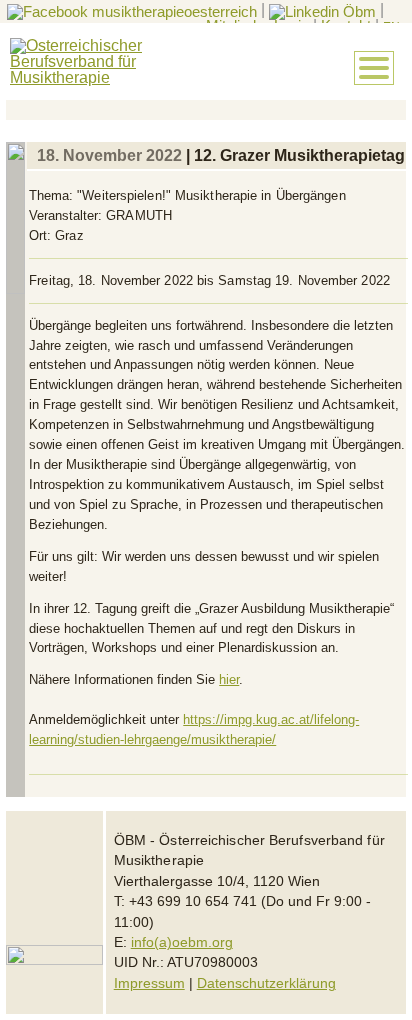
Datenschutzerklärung (266, 983)
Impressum (149, 983)
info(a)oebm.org (182, 942)
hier (229, 679)
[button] (374, 68)
